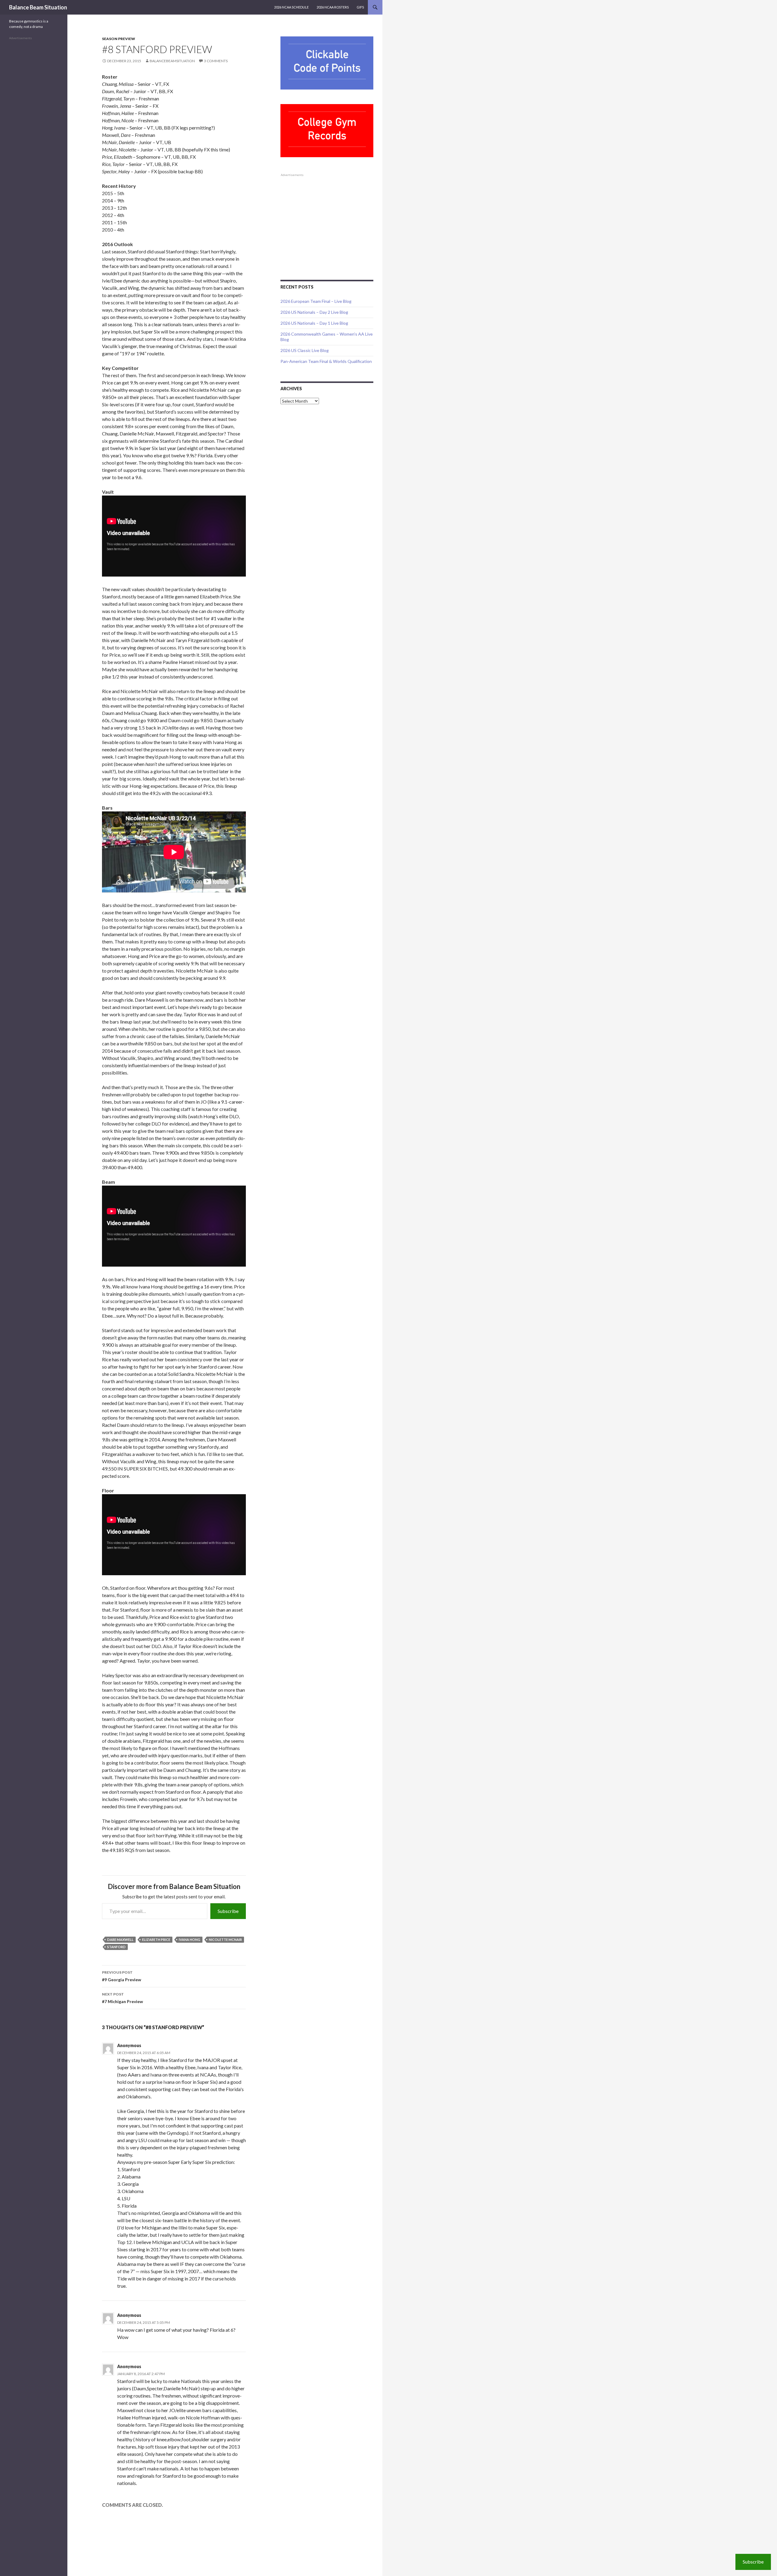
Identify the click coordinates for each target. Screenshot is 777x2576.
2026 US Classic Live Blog (305, 350)
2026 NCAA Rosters (333, 7)
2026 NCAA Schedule (291, 7)
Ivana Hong (190, 1940)
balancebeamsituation (172, 61)
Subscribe (228, 1911)
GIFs (360, 7)
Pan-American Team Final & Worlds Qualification (326, 361)
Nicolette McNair (225, 1940)
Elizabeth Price (156, 1940)
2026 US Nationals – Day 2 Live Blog (314, 312)
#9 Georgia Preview (122, 1976)
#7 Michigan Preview (122, 1998)
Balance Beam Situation (38, 7)
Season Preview (119, 39)
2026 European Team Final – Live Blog (316, 301)
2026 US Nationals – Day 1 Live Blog (314, 323)
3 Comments (216, 61)
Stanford (116, 1947)
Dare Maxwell (120, 1940)
